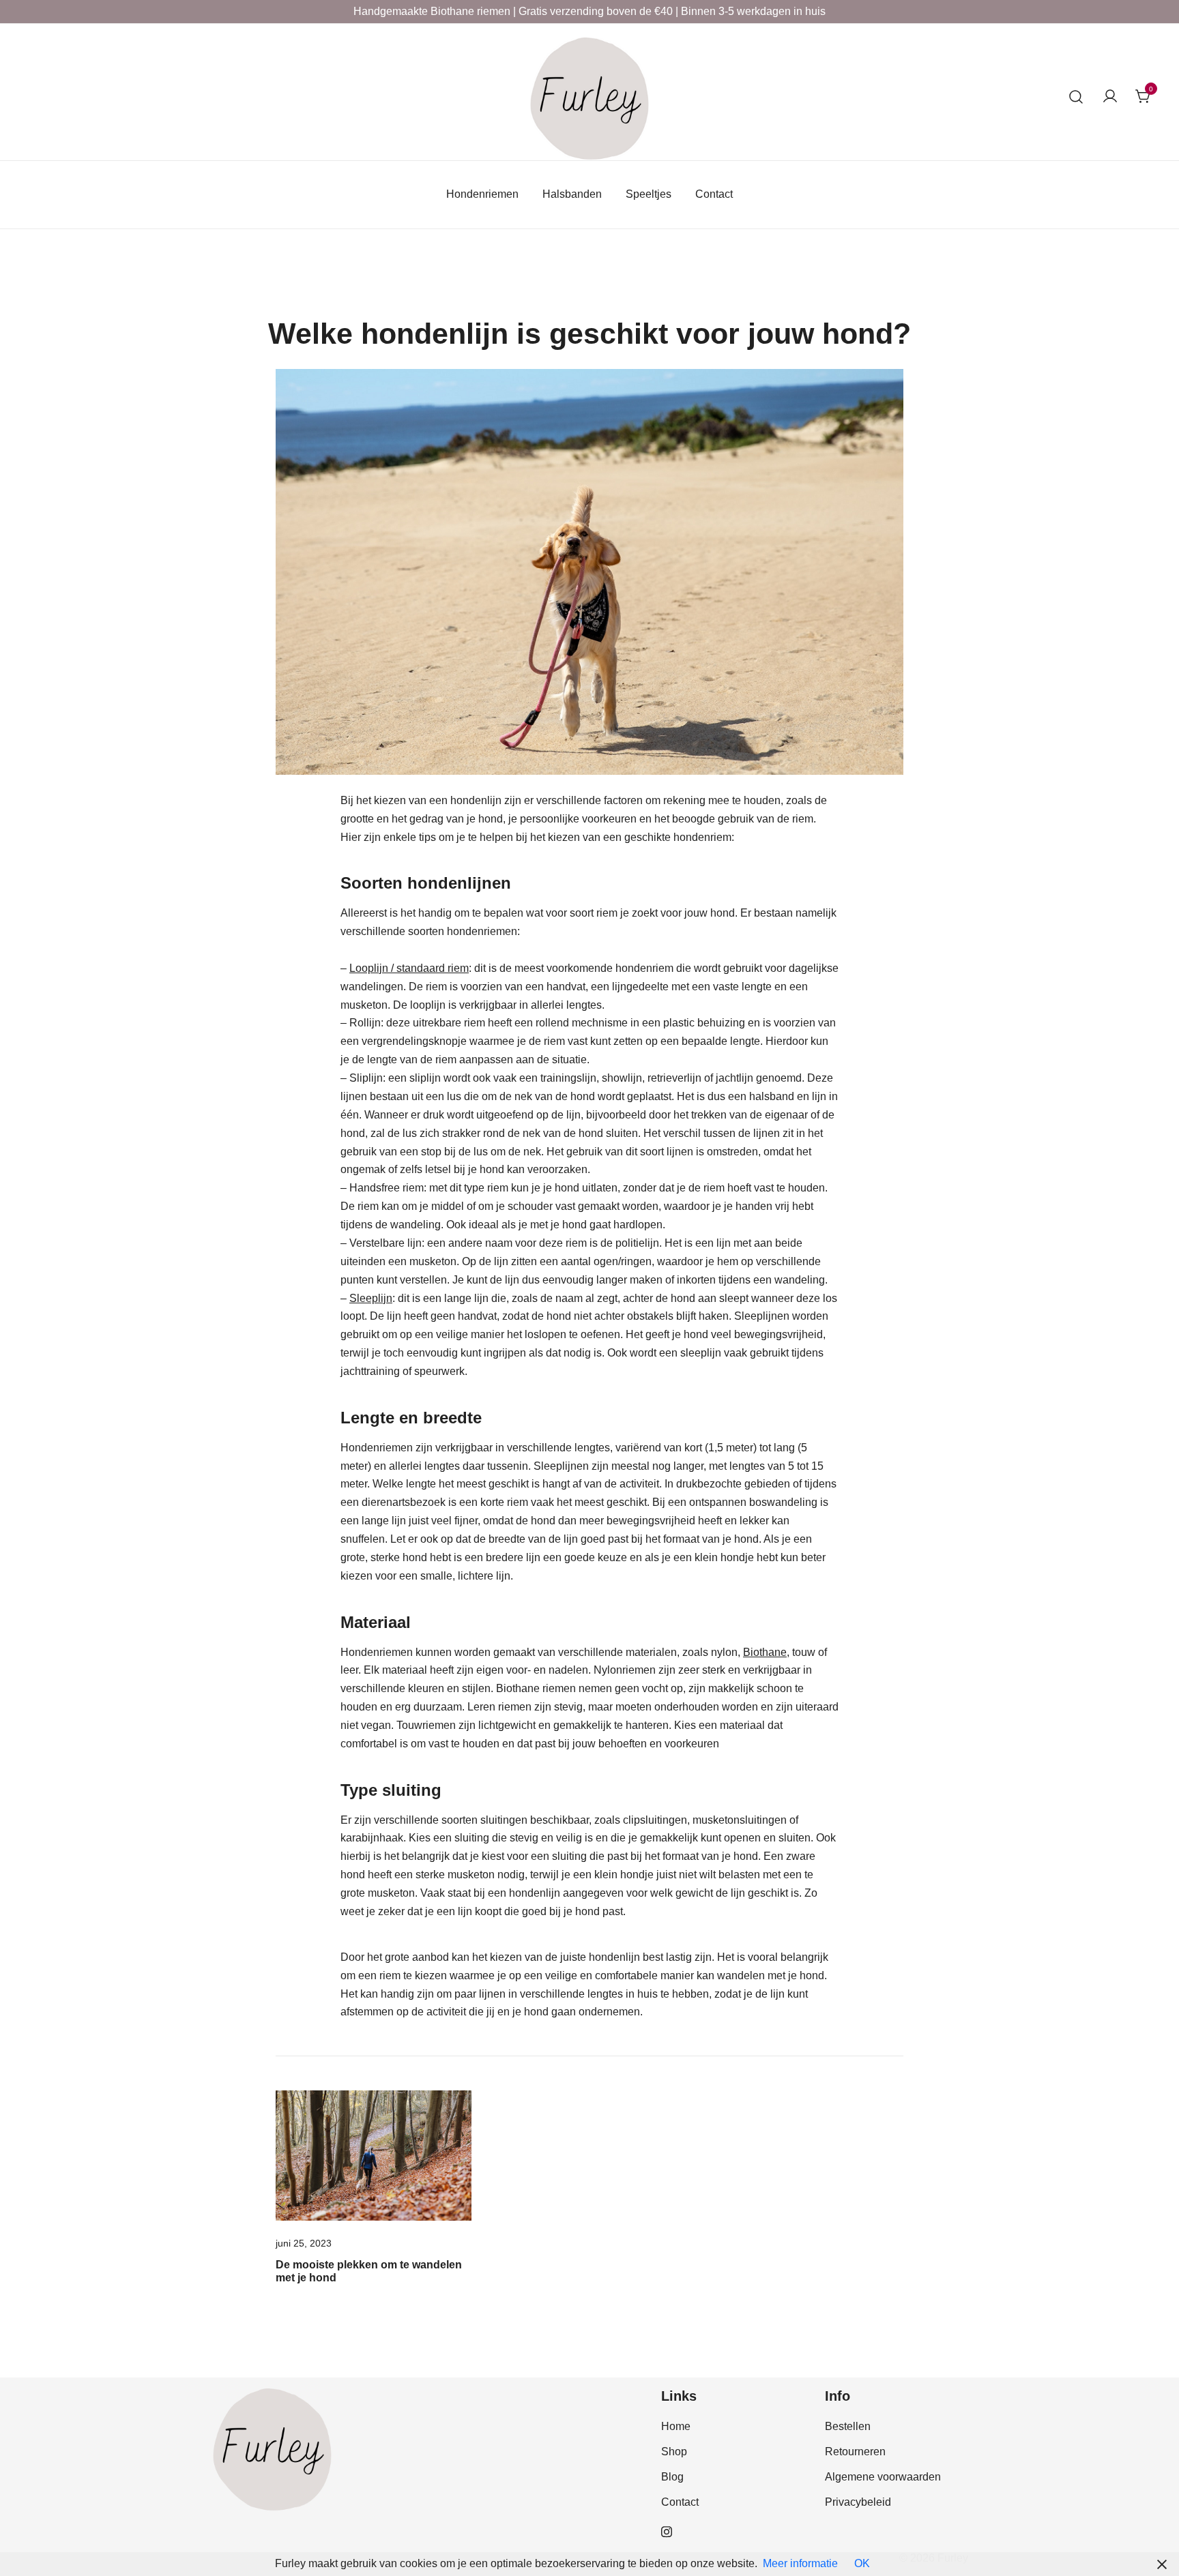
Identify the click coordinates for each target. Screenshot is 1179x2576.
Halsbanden (572, 194)
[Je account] (1110, 97)
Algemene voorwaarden (883, 2477)
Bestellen (848, 2426)
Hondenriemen (482, 194)
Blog (672, 2477)
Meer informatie (800, 2563)
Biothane (765, 1652)
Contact (714, 194)
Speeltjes (649, 194)
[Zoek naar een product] (1076, 97)
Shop (674, 2452)
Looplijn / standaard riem (409, 968)
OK (862, 2563)
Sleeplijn (371, 1298)
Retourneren (855, 2452)
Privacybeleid (858, 2502)
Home (676, 2426)
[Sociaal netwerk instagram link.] (667, 2531)
